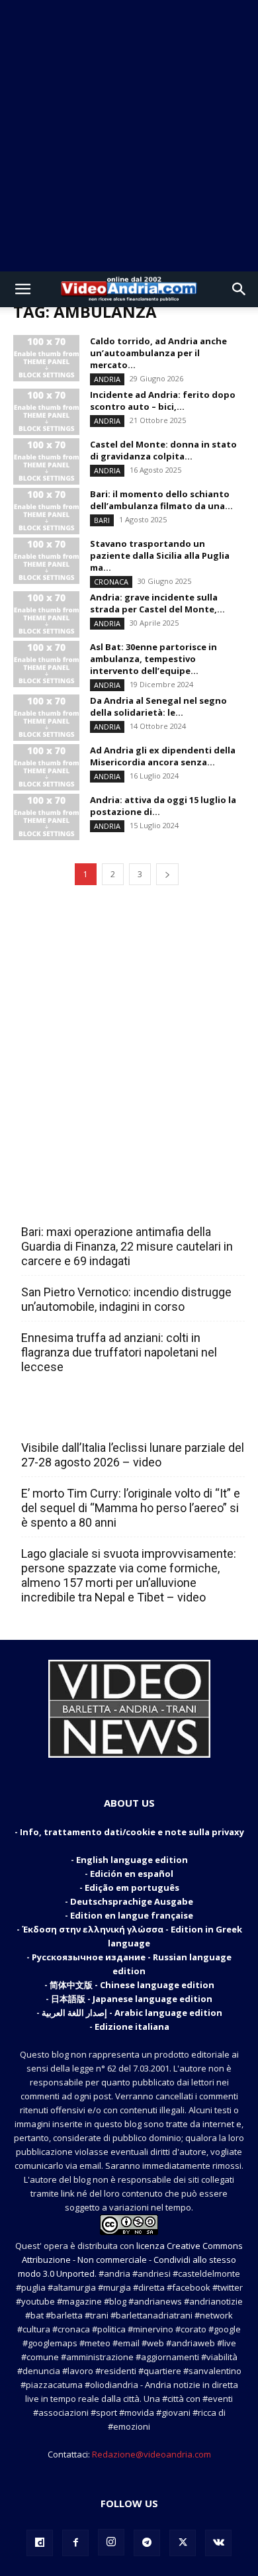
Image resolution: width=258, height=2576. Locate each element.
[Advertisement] (129, 136)
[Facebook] (75, 2543)
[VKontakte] (218, 2543)
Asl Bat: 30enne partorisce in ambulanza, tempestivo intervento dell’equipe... (153, 659)
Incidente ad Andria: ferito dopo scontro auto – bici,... (163, 401)
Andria (107, 379)
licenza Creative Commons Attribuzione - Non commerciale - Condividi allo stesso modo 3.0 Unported (130, 2260)
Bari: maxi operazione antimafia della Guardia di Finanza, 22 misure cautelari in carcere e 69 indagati (127, 1246)
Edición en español (132, 1874)
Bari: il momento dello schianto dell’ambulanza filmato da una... (161, 500)
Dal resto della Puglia (83, 1203)
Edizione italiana (132, 2027)
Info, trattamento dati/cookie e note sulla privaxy (132, 1832)
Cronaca (111, 582)
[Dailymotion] (40, 2543)
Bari (102, 520)
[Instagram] (111, 2542)
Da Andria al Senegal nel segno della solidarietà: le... (158, 706)
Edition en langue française (132, 1915)
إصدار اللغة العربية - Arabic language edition (132, 2013)
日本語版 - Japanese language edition (132, 1999)
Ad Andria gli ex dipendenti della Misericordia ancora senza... (163, 756)
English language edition (132, 1860)
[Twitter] (183, 2543)
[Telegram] (147, 2543)
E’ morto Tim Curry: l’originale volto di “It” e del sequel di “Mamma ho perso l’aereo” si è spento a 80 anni (131, 1508)
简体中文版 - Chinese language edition (132, 1985)
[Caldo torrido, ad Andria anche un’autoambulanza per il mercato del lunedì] (46, 358)
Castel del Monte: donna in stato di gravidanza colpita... (163, 450)
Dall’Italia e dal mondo (85, 1419)
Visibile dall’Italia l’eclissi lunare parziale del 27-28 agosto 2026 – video (133, 1455)
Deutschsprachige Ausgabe (132, 1901)
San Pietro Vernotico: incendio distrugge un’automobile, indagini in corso (126, 1299)
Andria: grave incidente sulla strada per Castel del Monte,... (157, 603)
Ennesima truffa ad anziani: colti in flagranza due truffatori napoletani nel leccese (119, 1352)
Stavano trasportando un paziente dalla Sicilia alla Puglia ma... (160, 555)
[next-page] (167, 874)
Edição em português (132, 1887)
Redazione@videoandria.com (151, 2454)
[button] (22, 289)
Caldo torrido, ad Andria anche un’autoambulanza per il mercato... (158, 353)
